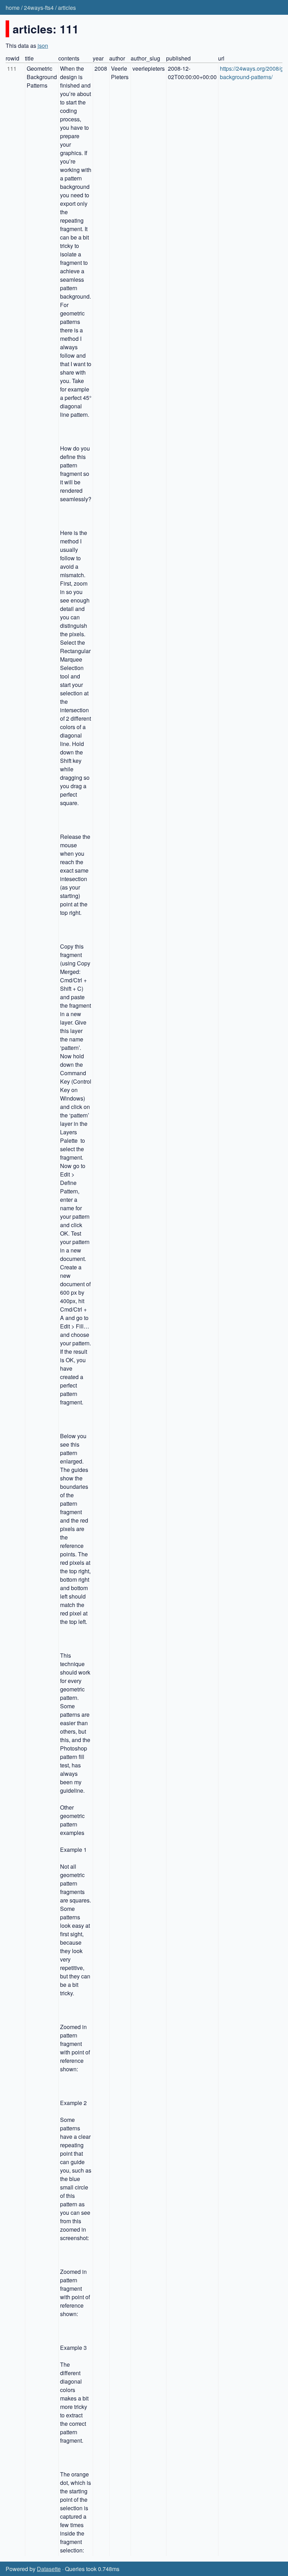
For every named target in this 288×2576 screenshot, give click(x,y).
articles (67, 8)
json (43, 46)
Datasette (49, 2569)
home (13, 8)
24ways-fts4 (39, 8)
